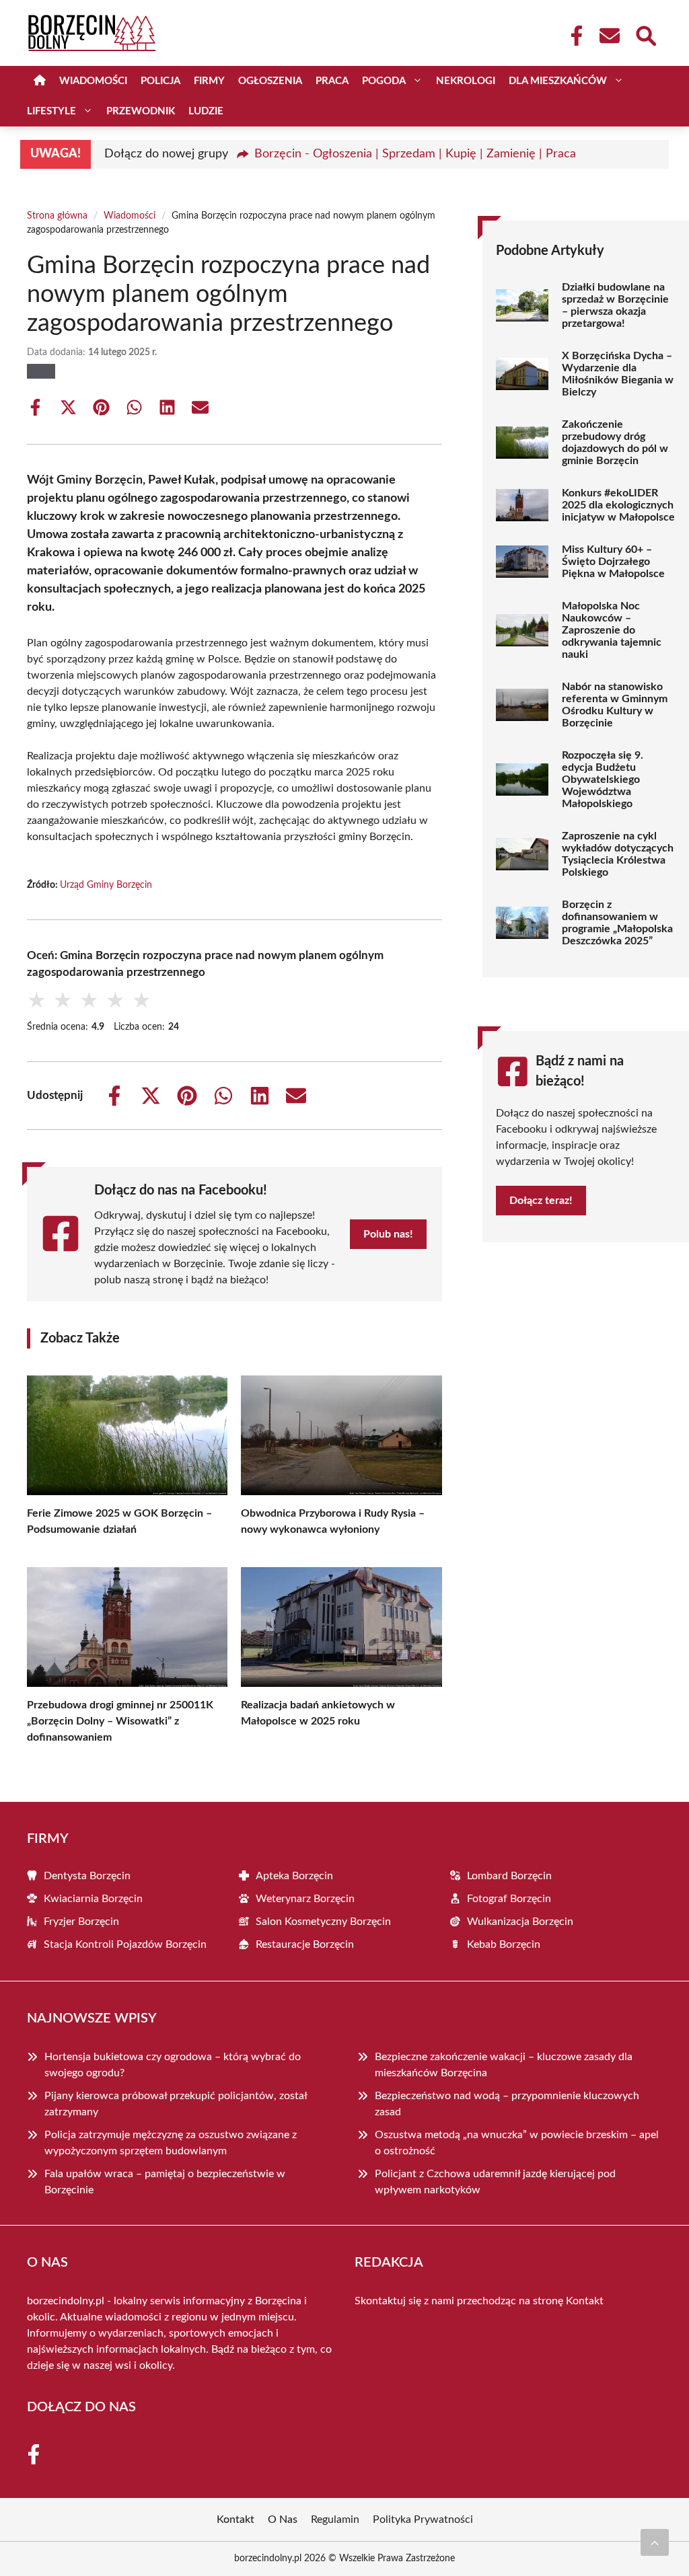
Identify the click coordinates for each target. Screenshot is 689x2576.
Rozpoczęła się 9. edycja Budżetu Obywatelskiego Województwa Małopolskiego (603, 780)
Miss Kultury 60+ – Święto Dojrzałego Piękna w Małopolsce (613, 562)
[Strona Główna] (40, 81)
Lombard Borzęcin (509, 1876)
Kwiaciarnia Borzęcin (93, 1899)
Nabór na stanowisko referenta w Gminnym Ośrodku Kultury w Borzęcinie (615, 705)
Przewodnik (141, 111)
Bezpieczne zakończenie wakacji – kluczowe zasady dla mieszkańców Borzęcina (504, 2065)
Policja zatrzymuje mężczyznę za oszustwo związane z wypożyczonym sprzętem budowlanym (171, 2143)
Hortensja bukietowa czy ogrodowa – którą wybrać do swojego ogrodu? (173, 2065)
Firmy (209, 81)
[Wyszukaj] (645, 34)
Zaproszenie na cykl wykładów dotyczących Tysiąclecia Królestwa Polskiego (618, 854)
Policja (160, 81)
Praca (332, 81)
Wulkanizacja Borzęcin (520, 1922)
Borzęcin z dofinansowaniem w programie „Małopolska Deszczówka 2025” (617, 923)
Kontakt (585, 2301)
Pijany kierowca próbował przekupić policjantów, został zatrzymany (176, 2104)
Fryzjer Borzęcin (81, 1922)
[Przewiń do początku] (655, 2542)
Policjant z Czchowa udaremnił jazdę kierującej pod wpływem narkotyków (495, 2182)
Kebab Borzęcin (504, 1944)
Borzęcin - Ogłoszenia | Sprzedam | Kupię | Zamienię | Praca (415, 154)
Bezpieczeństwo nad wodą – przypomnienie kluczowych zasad (507, 2104)
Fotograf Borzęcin (509, 1899)
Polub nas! (388, 1234)
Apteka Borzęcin (294, 1876)
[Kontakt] (609, 36)
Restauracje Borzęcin (305, 1944)
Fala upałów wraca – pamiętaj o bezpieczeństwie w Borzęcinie (165, 2182)
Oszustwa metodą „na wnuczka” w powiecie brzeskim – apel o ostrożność (517, 2143)
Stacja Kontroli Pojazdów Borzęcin (125, 1944)
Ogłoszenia (270, 81)
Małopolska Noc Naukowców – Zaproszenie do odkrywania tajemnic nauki (612, 630)
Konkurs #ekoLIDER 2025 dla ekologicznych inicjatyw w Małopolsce (618, 505)
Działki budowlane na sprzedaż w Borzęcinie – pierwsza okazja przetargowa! (615, 305)
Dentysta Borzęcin (87, 1876)
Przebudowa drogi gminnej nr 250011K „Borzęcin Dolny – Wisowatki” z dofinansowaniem (120, 1721)
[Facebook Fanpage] (573, 36)
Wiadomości (93, 81)
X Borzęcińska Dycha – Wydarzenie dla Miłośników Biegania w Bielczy (618, 374)
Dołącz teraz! (541, 1201)
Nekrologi (466, 81)
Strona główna (57, 216)
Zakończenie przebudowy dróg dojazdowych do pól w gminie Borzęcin (615, 443)
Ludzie (206, 111)
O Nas (283, 2520)
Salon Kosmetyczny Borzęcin (323, 1922)
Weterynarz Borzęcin (305, 1899)
